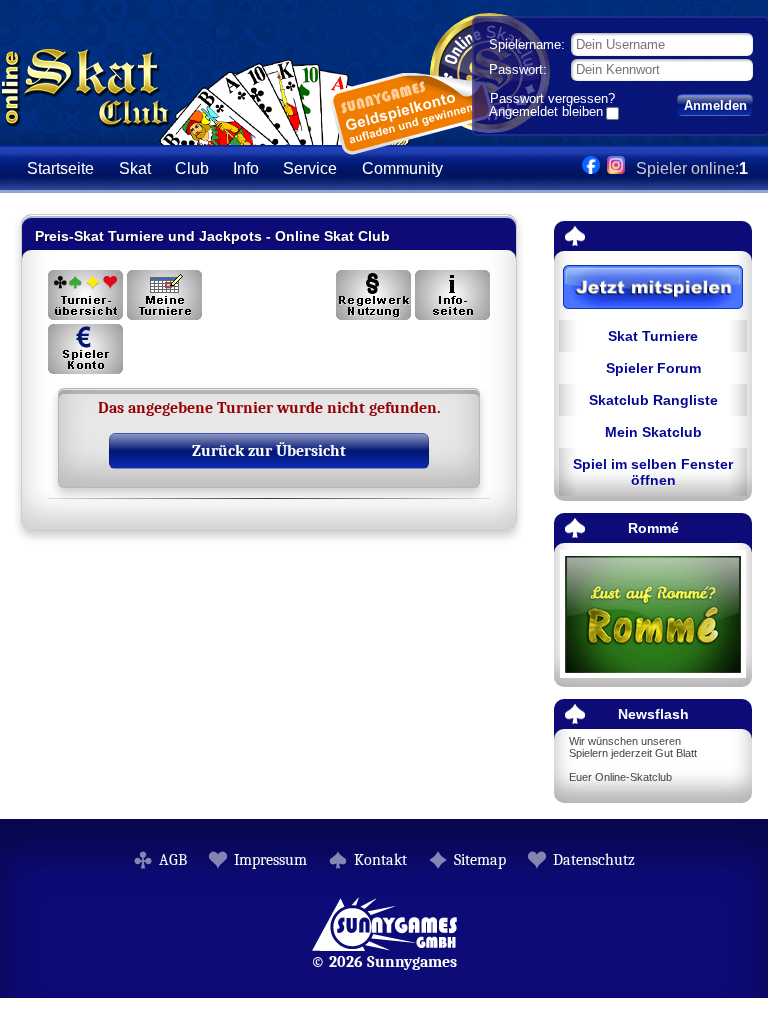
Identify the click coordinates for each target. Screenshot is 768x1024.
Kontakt (380, 860)
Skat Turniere (653, 336)
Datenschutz (594, 860)
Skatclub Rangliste (653, 400)
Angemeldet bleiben (546, 113)
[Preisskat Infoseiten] (452, 295)
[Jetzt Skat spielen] (653, 288)
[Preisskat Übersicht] (85, 295)
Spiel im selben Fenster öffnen (653, 472)
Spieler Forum (653, 368)
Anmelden (715, 105)
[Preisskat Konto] (85, 349)
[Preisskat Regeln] (373, 295)
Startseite (60, 168)
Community (402, 168)
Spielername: (527, 44)
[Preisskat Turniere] (164, 295)
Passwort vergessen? (552, 98)
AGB (173, 860)
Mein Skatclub (653, 432)
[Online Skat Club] (205, 134)
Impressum (270, 860)
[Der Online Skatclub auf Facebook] (591, 168)
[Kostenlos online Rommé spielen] (653, 615)
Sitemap (480, 860)
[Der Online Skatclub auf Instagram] (616, 168)
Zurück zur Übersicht (269, 451)
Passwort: (518, 69)
